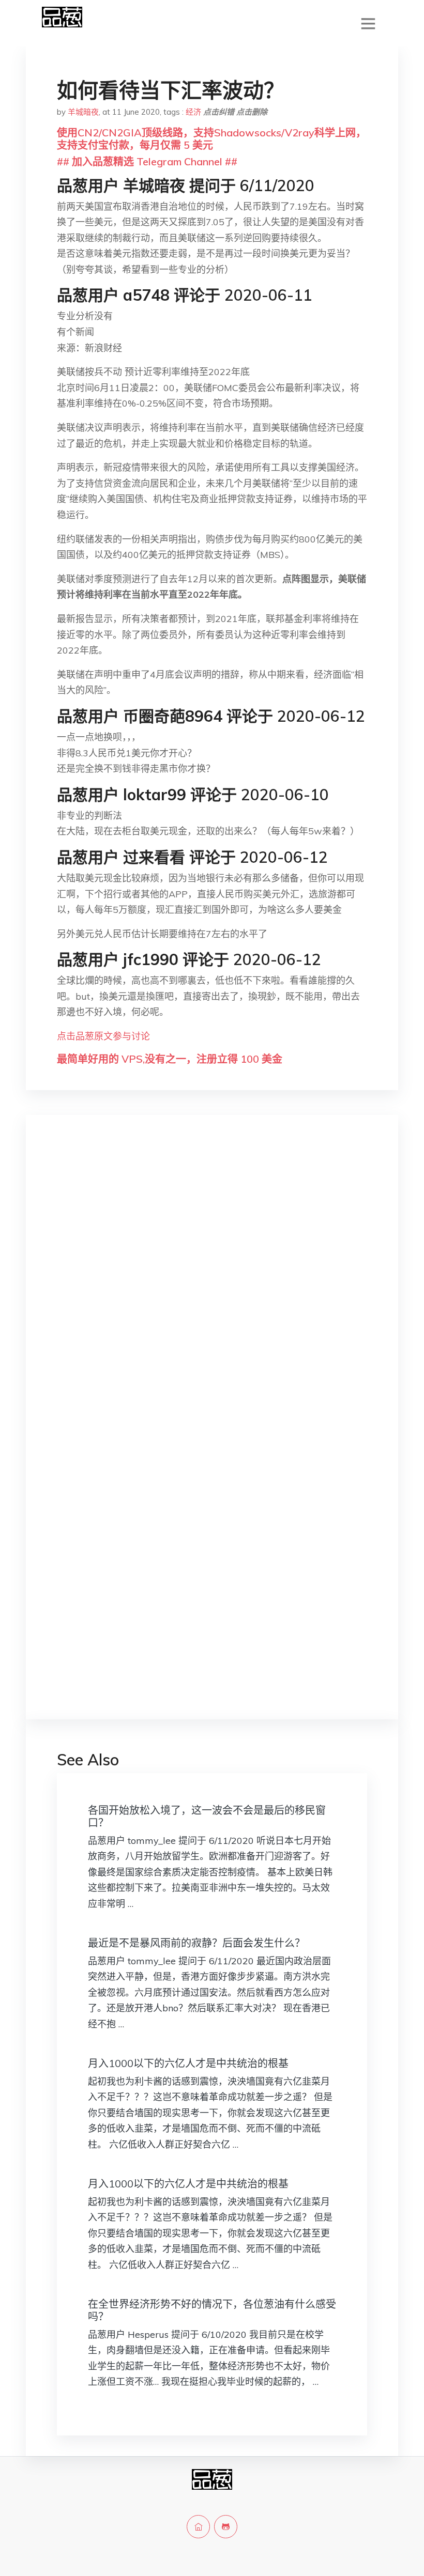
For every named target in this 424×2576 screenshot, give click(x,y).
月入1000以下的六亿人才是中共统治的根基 (188, 2063)
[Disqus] (212, 1286)
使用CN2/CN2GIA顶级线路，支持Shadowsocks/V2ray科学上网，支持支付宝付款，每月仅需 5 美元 (211, 139)
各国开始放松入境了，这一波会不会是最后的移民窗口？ (207, 1816)
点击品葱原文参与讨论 (103, 1036)
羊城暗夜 (83, 112)
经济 (193, 112)
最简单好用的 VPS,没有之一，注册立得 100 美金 (170, 1059)
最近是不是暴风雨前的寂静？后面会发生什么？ (196, 1943)
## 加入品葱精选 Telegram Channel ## (147, 161)
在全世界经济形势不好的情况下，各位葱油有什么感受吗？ (212, 2310)
